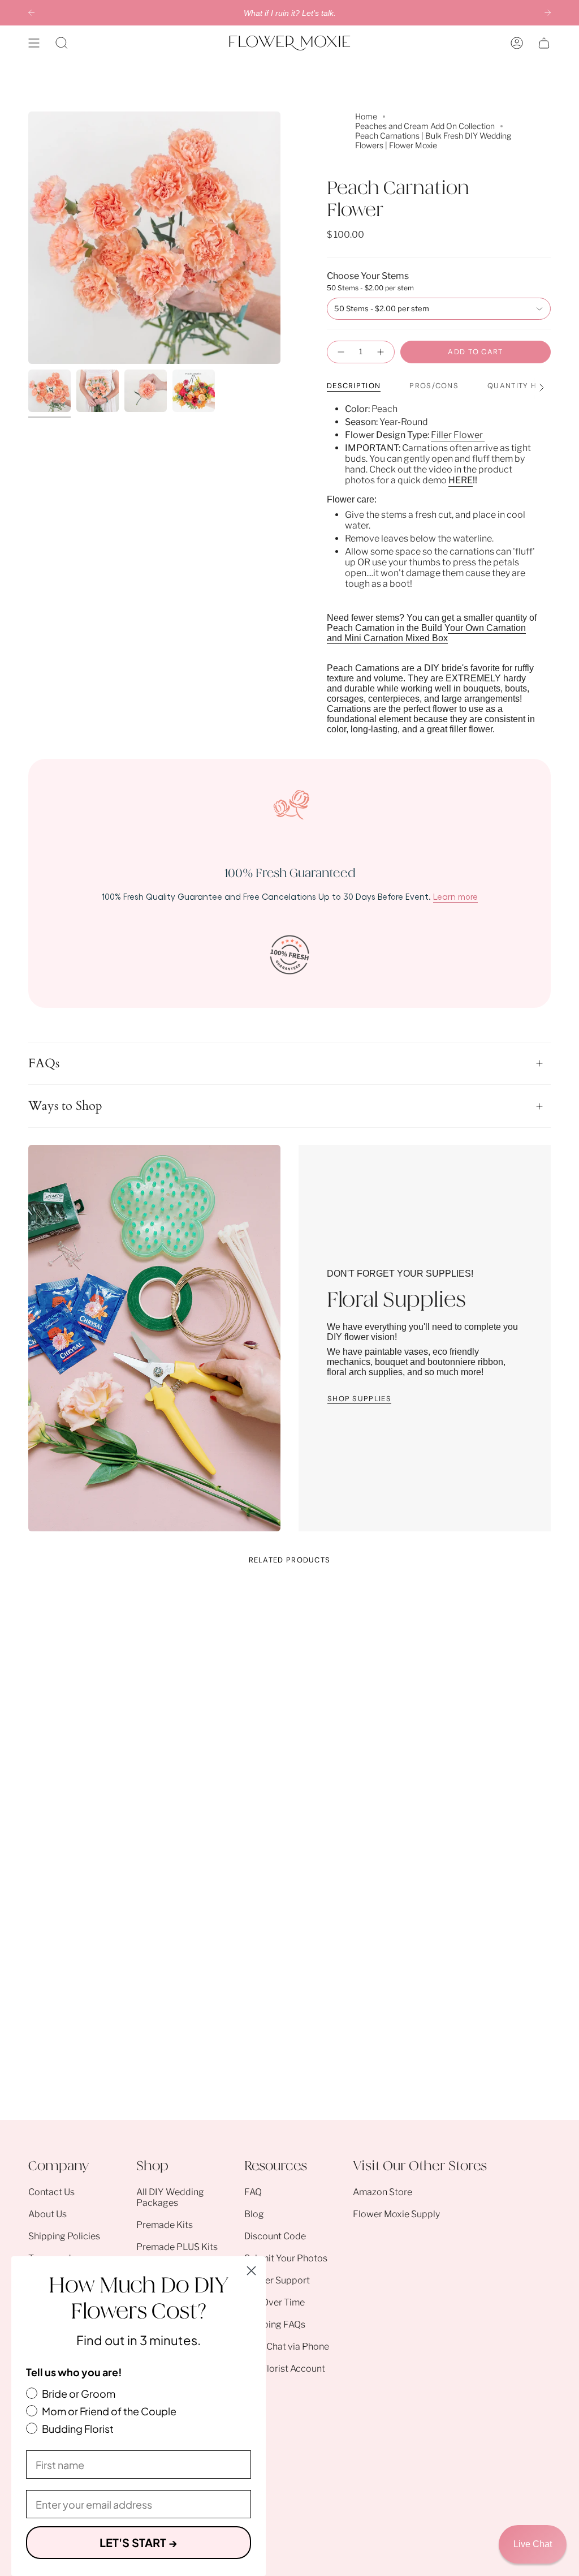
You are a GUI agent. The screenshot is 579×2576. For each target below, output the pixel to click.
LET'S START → (139, 2542)
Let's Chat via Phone (287, 2347)
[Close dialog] (251, 2271)
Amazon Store (383, 2192)
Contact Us (51, 2192)
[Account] (517, 43)
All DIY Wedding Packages (170, 2197)
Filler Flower (458, 435)
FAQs (44, 1063)
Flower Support (277, 2280)
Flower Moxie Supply (396, 2214)
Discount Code (275, 2236)
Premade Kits (165, 2225)
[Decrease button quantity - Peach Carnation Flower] (340, 352)
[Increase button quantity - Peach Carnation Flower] (381, 352)
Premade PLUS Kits (177, 2247)
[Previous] (31, 13)
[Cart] (544, 43)
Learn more (455, 896)
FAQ (253, 2192)
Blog (254, 2214)
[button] (62, 43)
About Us (47, 2214)
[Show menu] (34, 43)
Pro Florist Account (285, 2369)
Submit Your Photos (286, 2258)
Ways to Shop (65, 1106)
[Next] (548, 13)
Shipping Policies (64, 2236)
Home (366, 116)
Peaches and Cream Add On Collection (425, 126)
